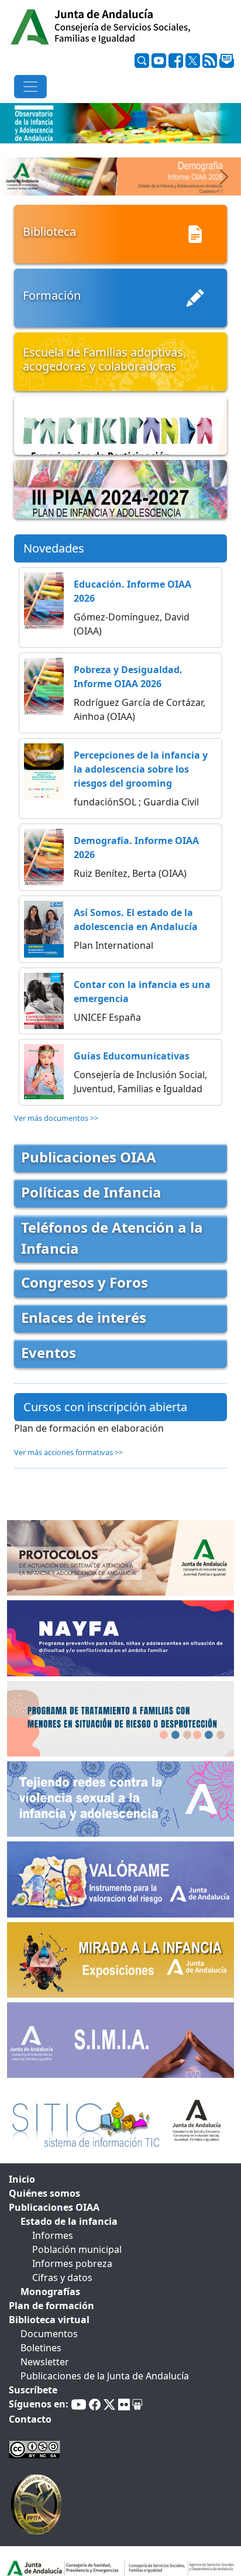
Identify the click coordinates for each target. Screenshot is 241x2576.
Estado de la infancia (69, 2221)
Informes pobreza (72, 2263)
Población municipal (77, 2249)
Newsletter (45, 2362)
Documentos (49, 2334)
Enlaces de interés (84, 1317)
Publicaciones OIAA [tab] (54, 2207)
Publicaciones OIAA (89, 1157)
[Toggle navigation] (30, 87)
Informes (53, 2235)
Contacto (30, 2419)
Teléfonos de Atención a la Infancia (112, 1238)
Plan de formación (51, 2306)
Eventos (49, 1352)
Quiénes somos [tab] (44, 2193)
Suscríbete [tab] (33, 2390)
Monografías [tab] (50, 2292)
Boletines (41, 2348)
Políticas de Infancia (91, 1192)
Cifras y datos (62, 2277)
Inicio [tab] (22, 2179)
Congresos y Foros (85, 1282)
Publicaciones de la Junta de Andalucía (105, 2376)
